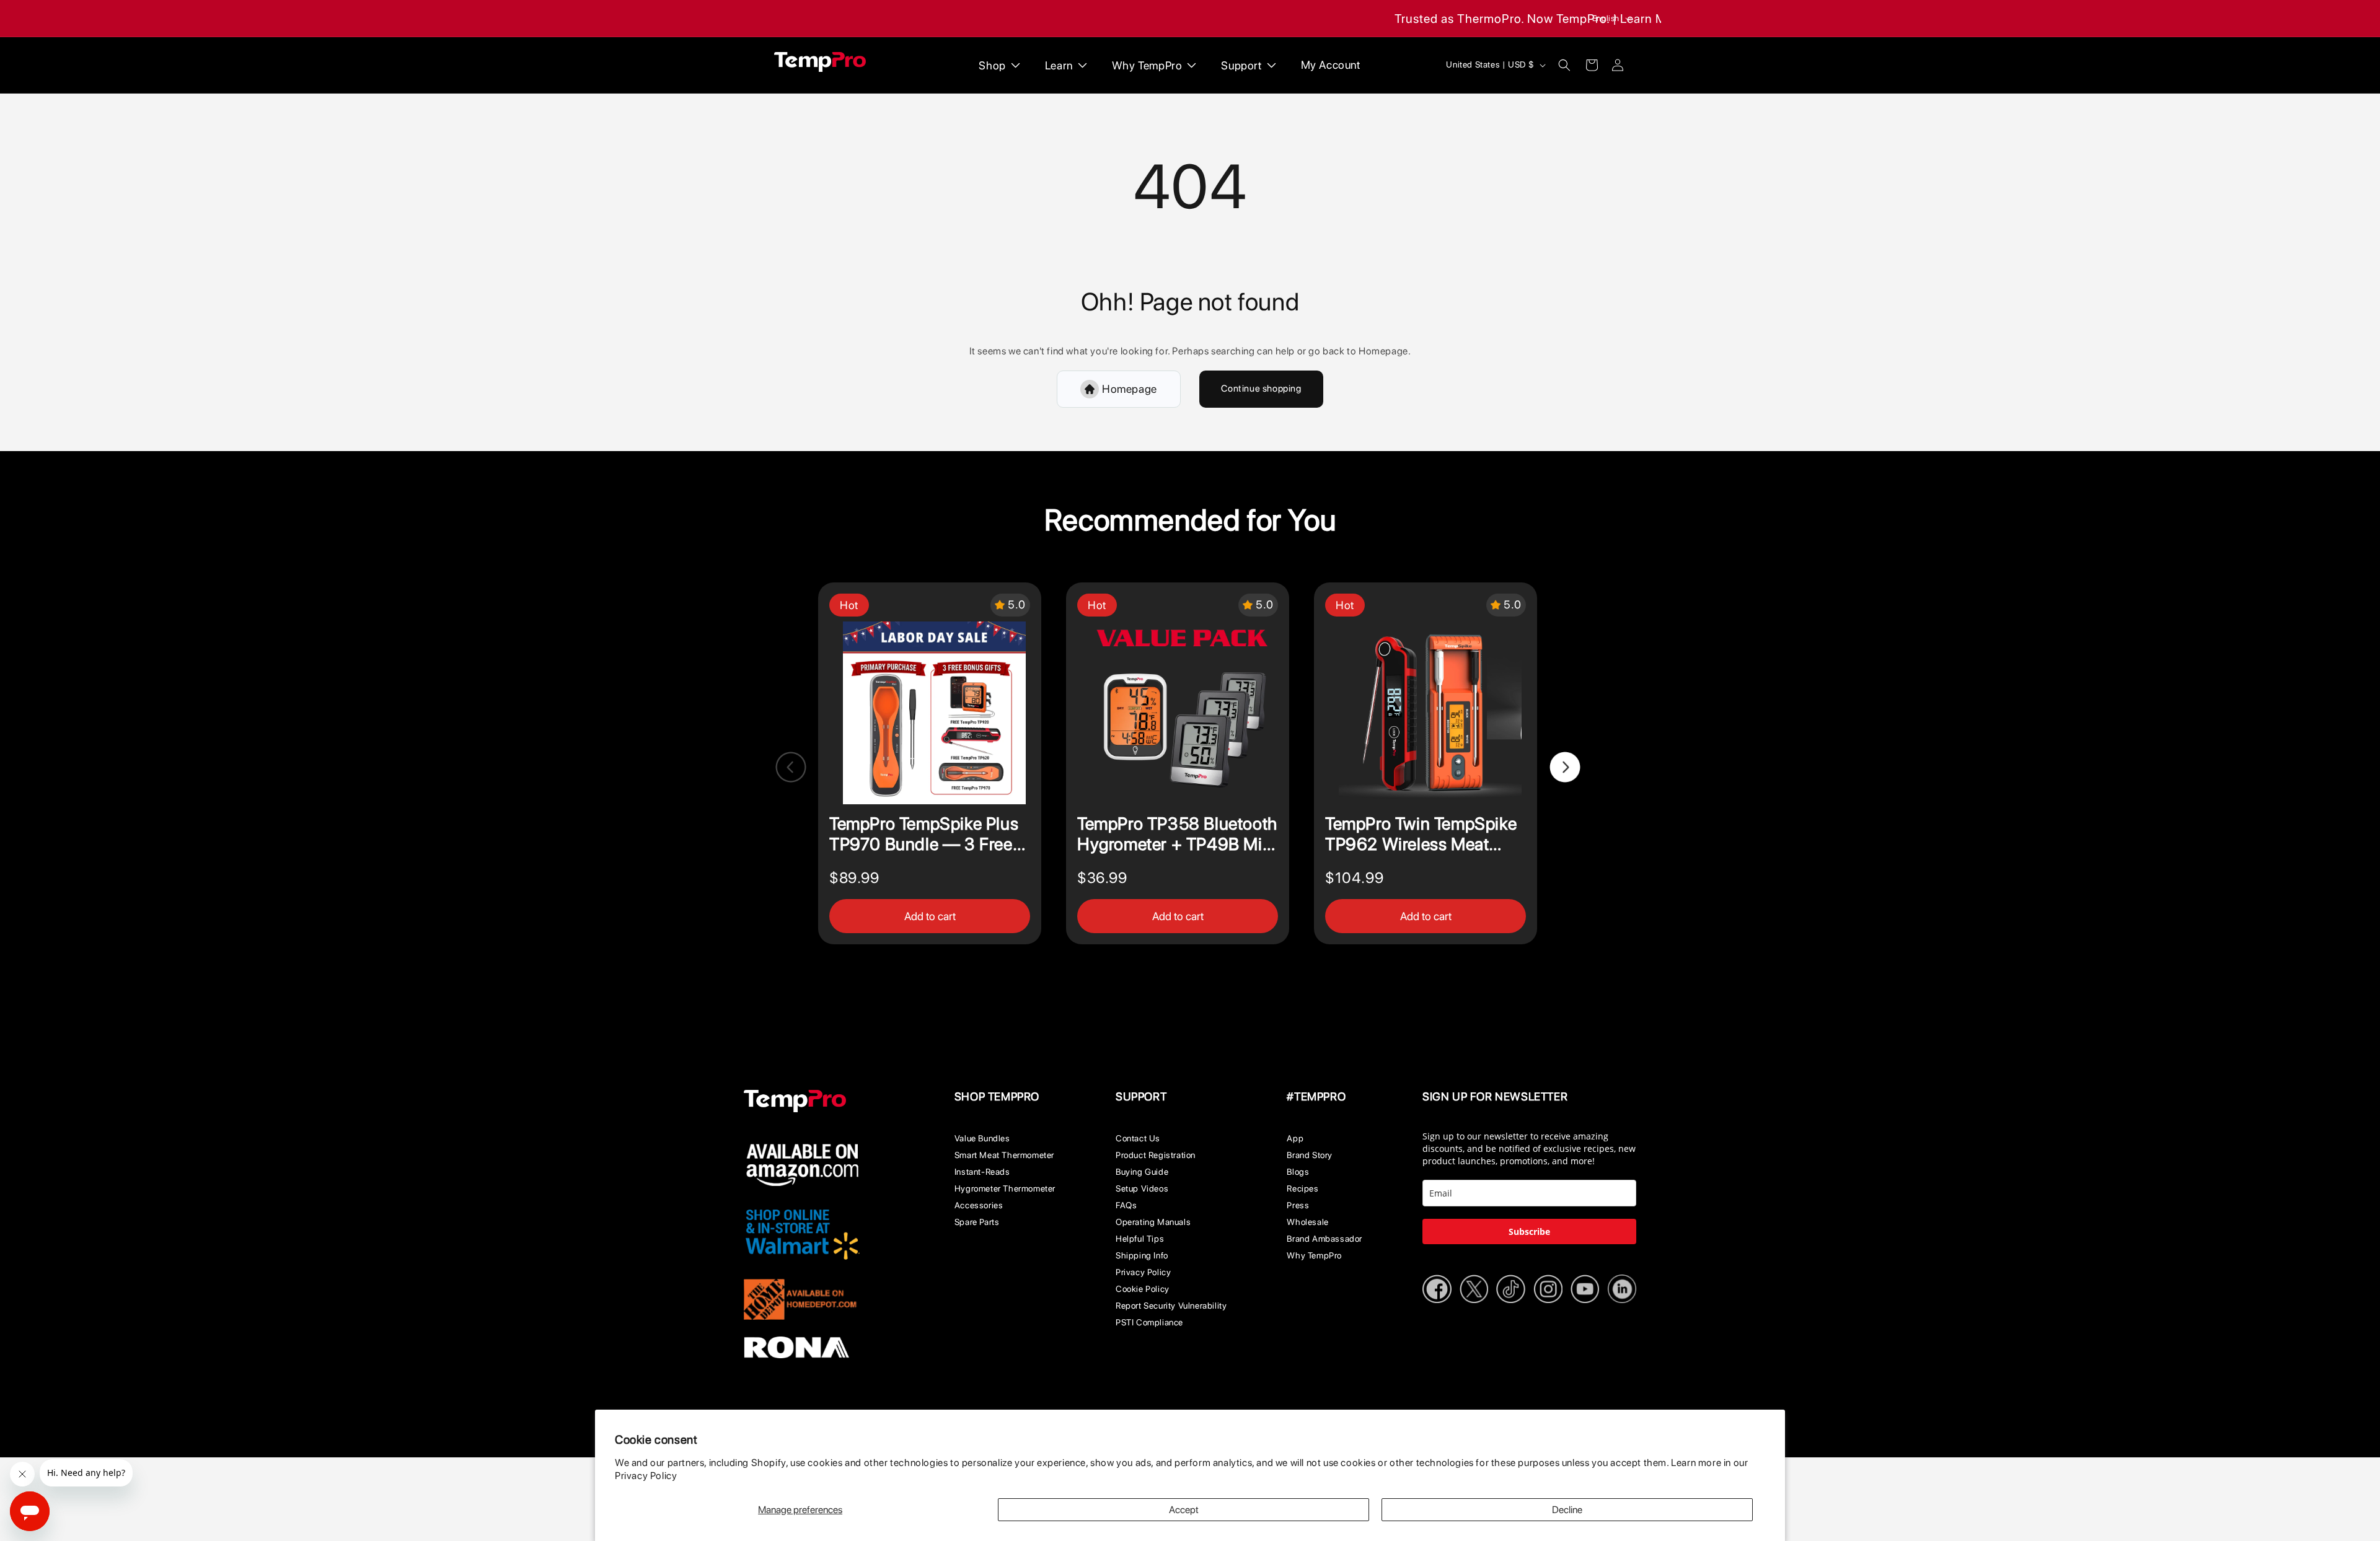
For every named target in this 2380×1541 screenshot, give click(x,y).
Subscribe (1529, 1231)
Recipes (1302, 1188)
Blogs (1298, 1172)
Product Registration (1156, 1155)
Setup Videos (1142, 1188)
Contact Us (1138, 1138)
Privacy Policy (646, 1476)
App (1295, 1138)
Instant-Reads (982, 1172)
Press (1298, 1205)
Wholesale (1307, 1222)
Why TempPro (1314, 1255)
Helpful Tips (1140, 1239)
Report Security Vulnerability (1171, 1306)
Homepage (1130, 389)
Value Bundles (982, 1138)
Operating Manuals (1153, 1222)
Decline (1567, 1510)
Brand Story (1310, 1155)
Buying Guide (1142, 1172)
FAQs (1126, 1205)
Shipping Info (1142, 1255)
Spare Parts (977, 1222)
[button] (1564, 65)
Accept (1184, 1510)
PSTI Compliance (1149, 1322)
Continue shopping (1261, 389)
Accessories (979, 1205)
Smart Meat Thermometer (1004, 1155)
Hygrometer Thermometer (1005, 1188)
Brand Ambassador (1324, 1239)
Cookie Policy (1143, 1289)
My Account (1331, 65)
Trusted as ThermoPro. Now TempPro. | (1506, 19)
